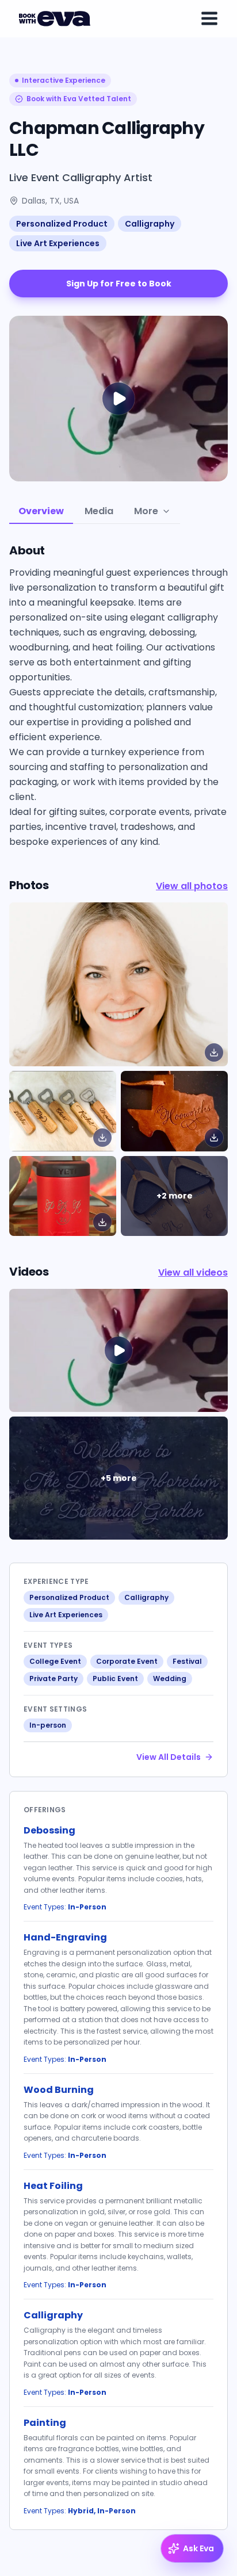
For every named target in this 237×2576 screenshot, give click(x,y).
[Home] (56, 18)
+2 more (175, 1196)
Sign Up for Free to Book (119, 284)
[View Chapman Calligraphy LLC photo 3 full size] (63, 1196)
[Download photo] (214, 1052)
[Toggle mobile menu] (209, 18)
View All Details (169, 1757)
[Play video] (118, 1350)
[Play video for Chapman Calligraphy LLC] (118, 399)
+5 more (119, 1478)
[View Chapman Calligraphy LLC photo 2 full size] (174, 1111)
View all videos (193, 1272)
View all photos (192, 886)
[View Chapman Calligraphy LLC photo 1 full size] (63, 1111)
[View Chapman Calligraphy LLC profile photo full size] (118, 984)
